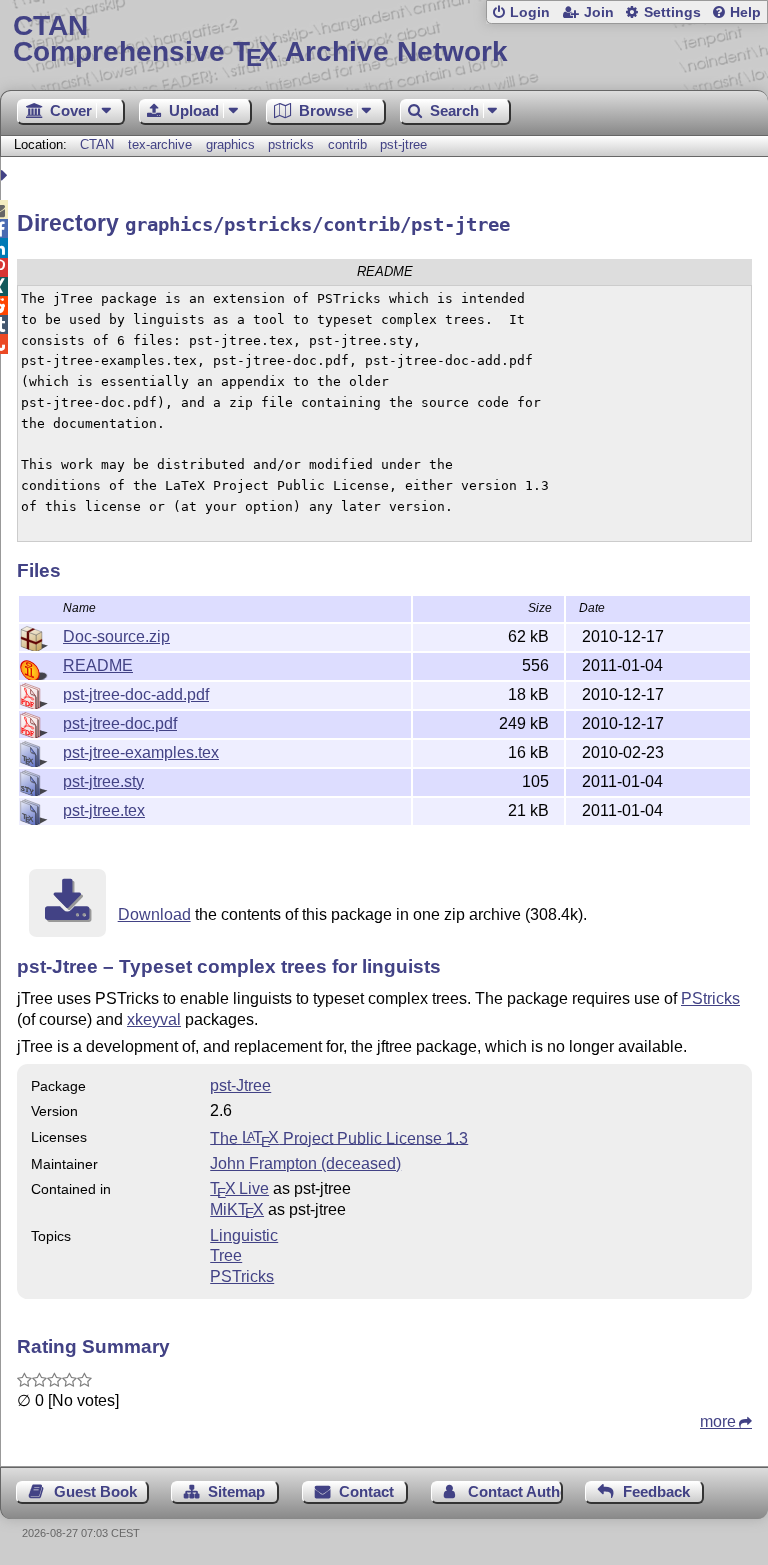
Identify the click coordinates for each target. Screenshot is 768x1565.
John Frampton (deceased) (305, 1163)
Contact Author (515, 1491)
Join (599, 12)
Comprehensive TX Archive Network (260, 39)
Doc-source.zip (116, 636)
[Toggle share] (6, 175)
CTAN (97, 144)
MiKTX (237, 1209)
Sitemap (236, 1491)
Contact (366, 1491)
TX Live (239, 1188)
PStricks (710, 998)
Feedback (656, 1491)
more (718, 1421)
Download (154, 914)
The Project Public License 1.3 (339, 1137)
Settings (672, 12)
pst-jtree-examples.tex (141, 752)
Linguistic (244, 1235)
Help (745, 12)
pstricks (291, 144)
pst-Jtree (240, 1085)
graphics (230, 144)
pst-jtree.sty (103, 781)
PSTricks (242, 1276)
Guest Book (95, 1491)
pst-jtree (403, 144)
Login (530, 12)
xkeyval (154, 1019)
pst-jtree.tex (104, 810)
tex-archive (160, 144)
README (98, 665)
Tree (226, 1255)
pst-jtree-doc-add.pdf (136, 694)
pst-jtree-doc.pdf (120, 723)
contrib (347, 144)
